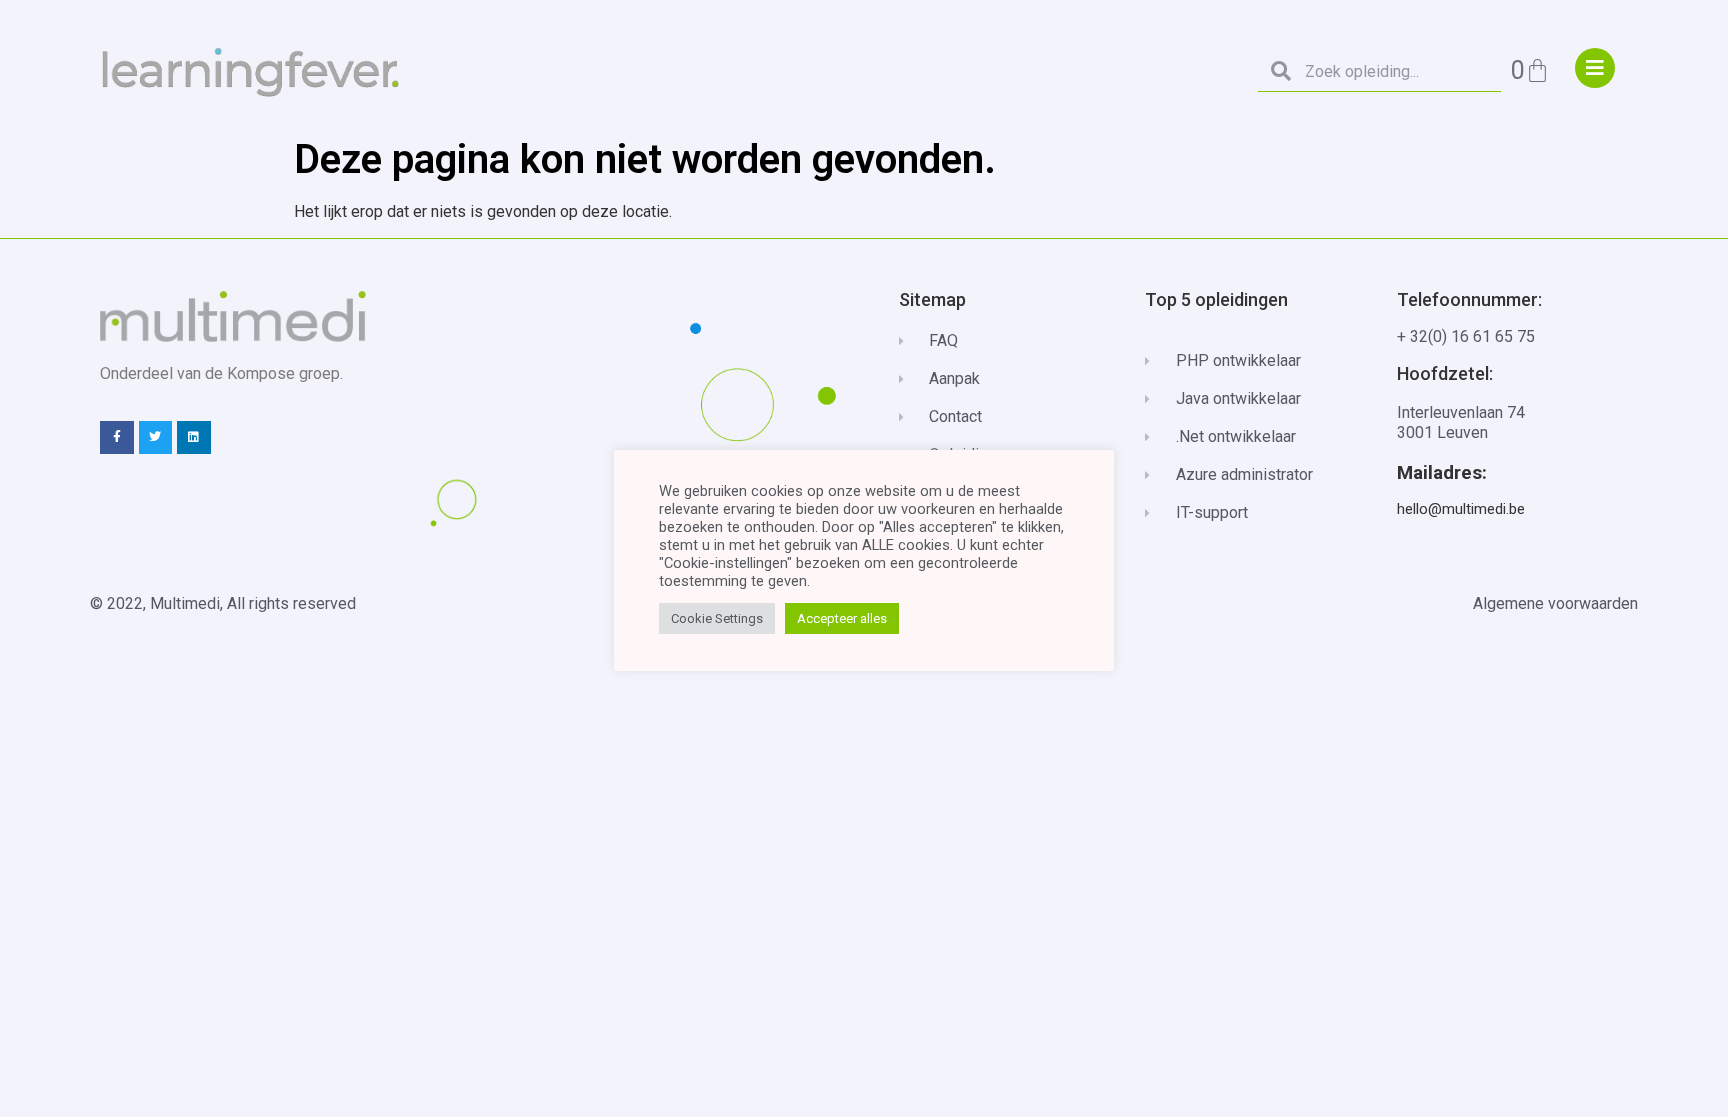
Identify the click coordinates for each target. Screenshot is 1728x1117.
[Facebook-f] (117, 438)
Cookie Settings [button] (717, 618)
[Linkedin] (194, 438)
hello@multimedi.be (1461, 509)
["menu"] (1595, 68)
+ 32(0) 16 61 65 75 (1466, 336)
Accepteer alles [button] (842, 618)
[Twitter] (156, 438)
